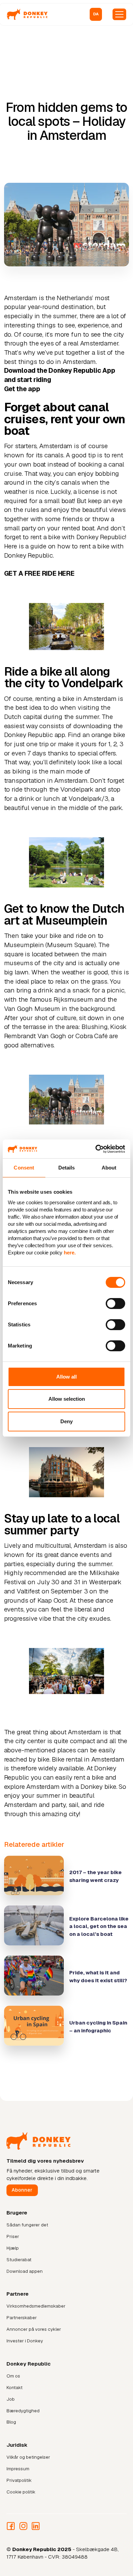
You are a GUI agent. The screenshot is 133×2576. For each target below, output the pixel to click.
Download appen (25, 2271)
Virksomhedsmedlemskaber (36, 2306)
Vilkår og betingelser (28, 2457)
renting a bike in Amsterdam (76, 699)
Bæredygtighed (23, 2411)
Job (11, 2399)
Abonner (22, 2190)
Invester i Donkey (25, 2341)
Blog (11, 2422)
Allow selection (67, 1399)
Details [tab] (67, 1168)
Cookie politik (21, 2492)
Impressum (18, 2469)
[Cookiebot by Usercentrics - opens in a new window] (96, 1149)
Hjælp (13, 2248)
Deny (66, 1421)
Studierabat (19, 2260)
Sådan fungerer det (27, 2225)
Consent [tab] (24, 1168)
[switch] (115, 1304)
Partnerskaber (22, 2318)
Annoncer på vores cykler (34, 2329)
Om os (13, 2376)
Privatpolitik (19, 2480)
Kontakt (14, 2388)
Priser (13, 2236)
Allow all (66, 1377)
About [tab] (109, 1168)
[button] (96, 14)
